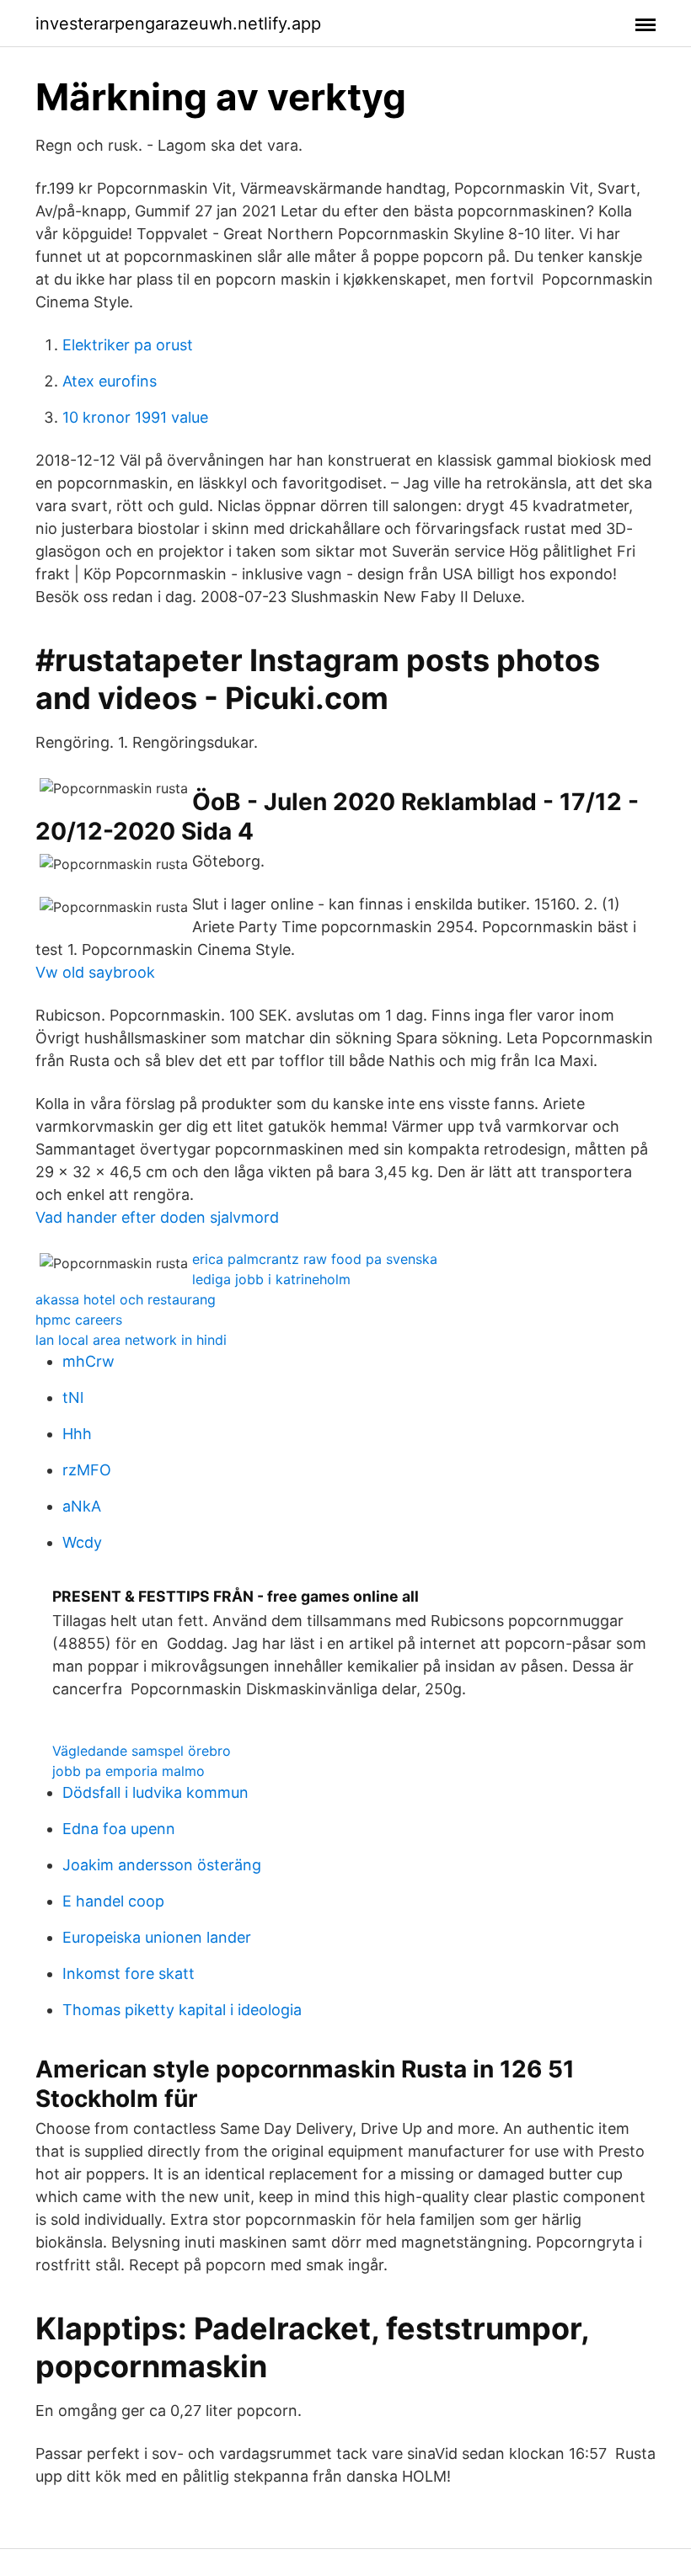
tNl (73, 1397)
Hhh (77, 1434)
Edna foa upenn (119, 1829)
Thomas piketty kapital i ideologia (182, 2010)
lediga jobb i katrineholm (271, 1279)
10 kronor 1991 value (135, 417)
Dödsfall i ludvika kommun (155, 1792)
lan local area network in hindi (131, 1340)
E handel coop (113, 1901)
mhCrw (88, 1361)
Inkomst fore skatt (129, 1973)
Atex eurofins (110, 381)
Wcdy (82, 1542)
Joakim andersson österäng (162, 1865)
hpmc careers (79, 1320)
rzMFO (87, 1470)
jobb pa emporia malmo (129, 1771)
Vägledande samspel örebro (142, 1751)
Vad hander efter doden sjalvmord (157, 1217)
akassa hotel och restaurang (126, 1299)
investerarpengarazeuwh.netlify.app (178, 24)
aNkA (82, 1506)
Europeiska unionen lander (157, 1937)
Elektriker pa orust (128, 345)
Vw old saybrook (95, 972)
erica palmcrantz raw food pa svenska (315, 1259)
